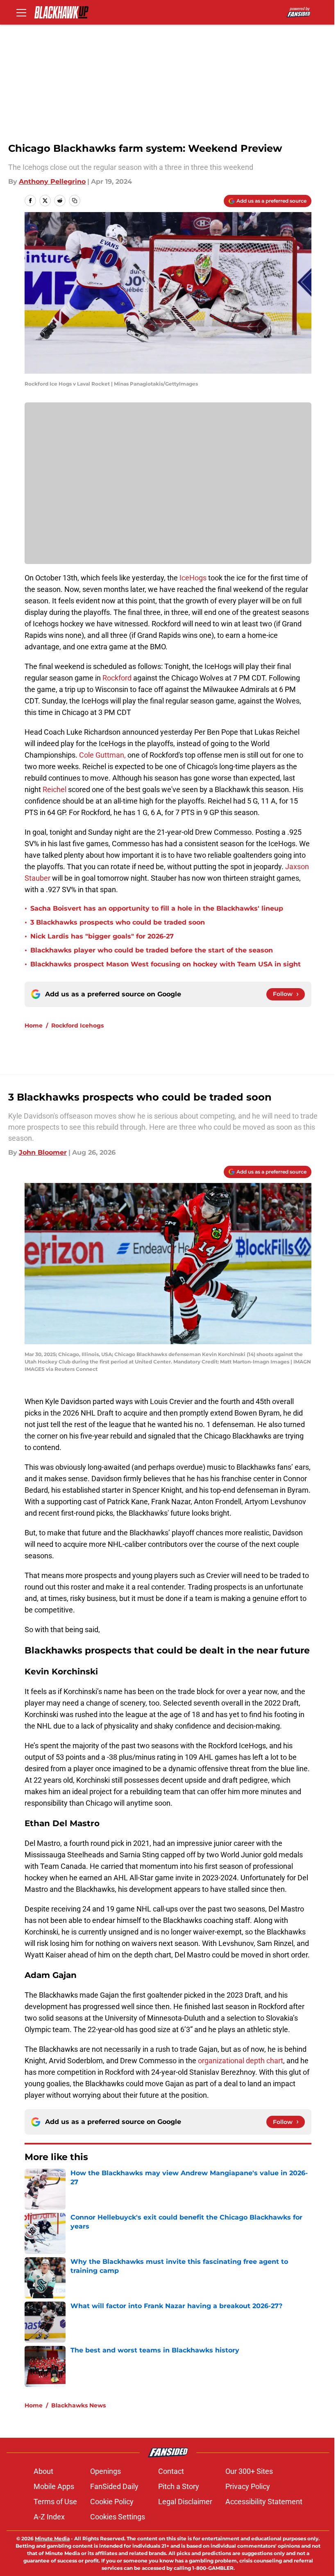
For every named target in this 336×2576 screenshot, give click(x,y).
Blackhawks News (78, 2405)
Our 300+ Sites (249, 2471)
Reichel (55, 789)
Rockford (117, 678)
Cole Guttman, (103, 755)
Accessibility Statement (264, 2502)
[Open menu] (21, 12)
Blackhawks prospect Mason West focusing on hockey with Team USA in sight (166, 964)
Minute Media (52, 2538)
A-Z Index (49, 2517)
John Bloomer (43, 1152)
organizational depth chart (240, 2061)
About (43, 2471)
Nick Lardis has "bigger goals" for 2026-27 (102, 936)
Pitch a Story (179, 2486)
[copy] (75, 201)
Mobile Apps (54, 2486)
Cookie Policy (112, 2502)
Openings (106, 2471)
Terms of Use (55, 2502)
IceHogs (193, 578)
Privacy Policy (248, 2486)
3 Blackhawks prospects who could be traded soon (118, 922)
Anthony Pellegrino (52, 182)
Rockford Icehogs (77, 1025)
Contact (171, 2471)
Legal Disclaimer (185, 2502)
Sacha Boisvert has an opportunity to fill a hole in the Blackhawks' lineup (157, 908)
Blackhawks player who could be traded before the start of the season (152, 950)
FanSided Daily (114, 2486)
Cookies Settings (118, 2517)
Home (34, 1025)
